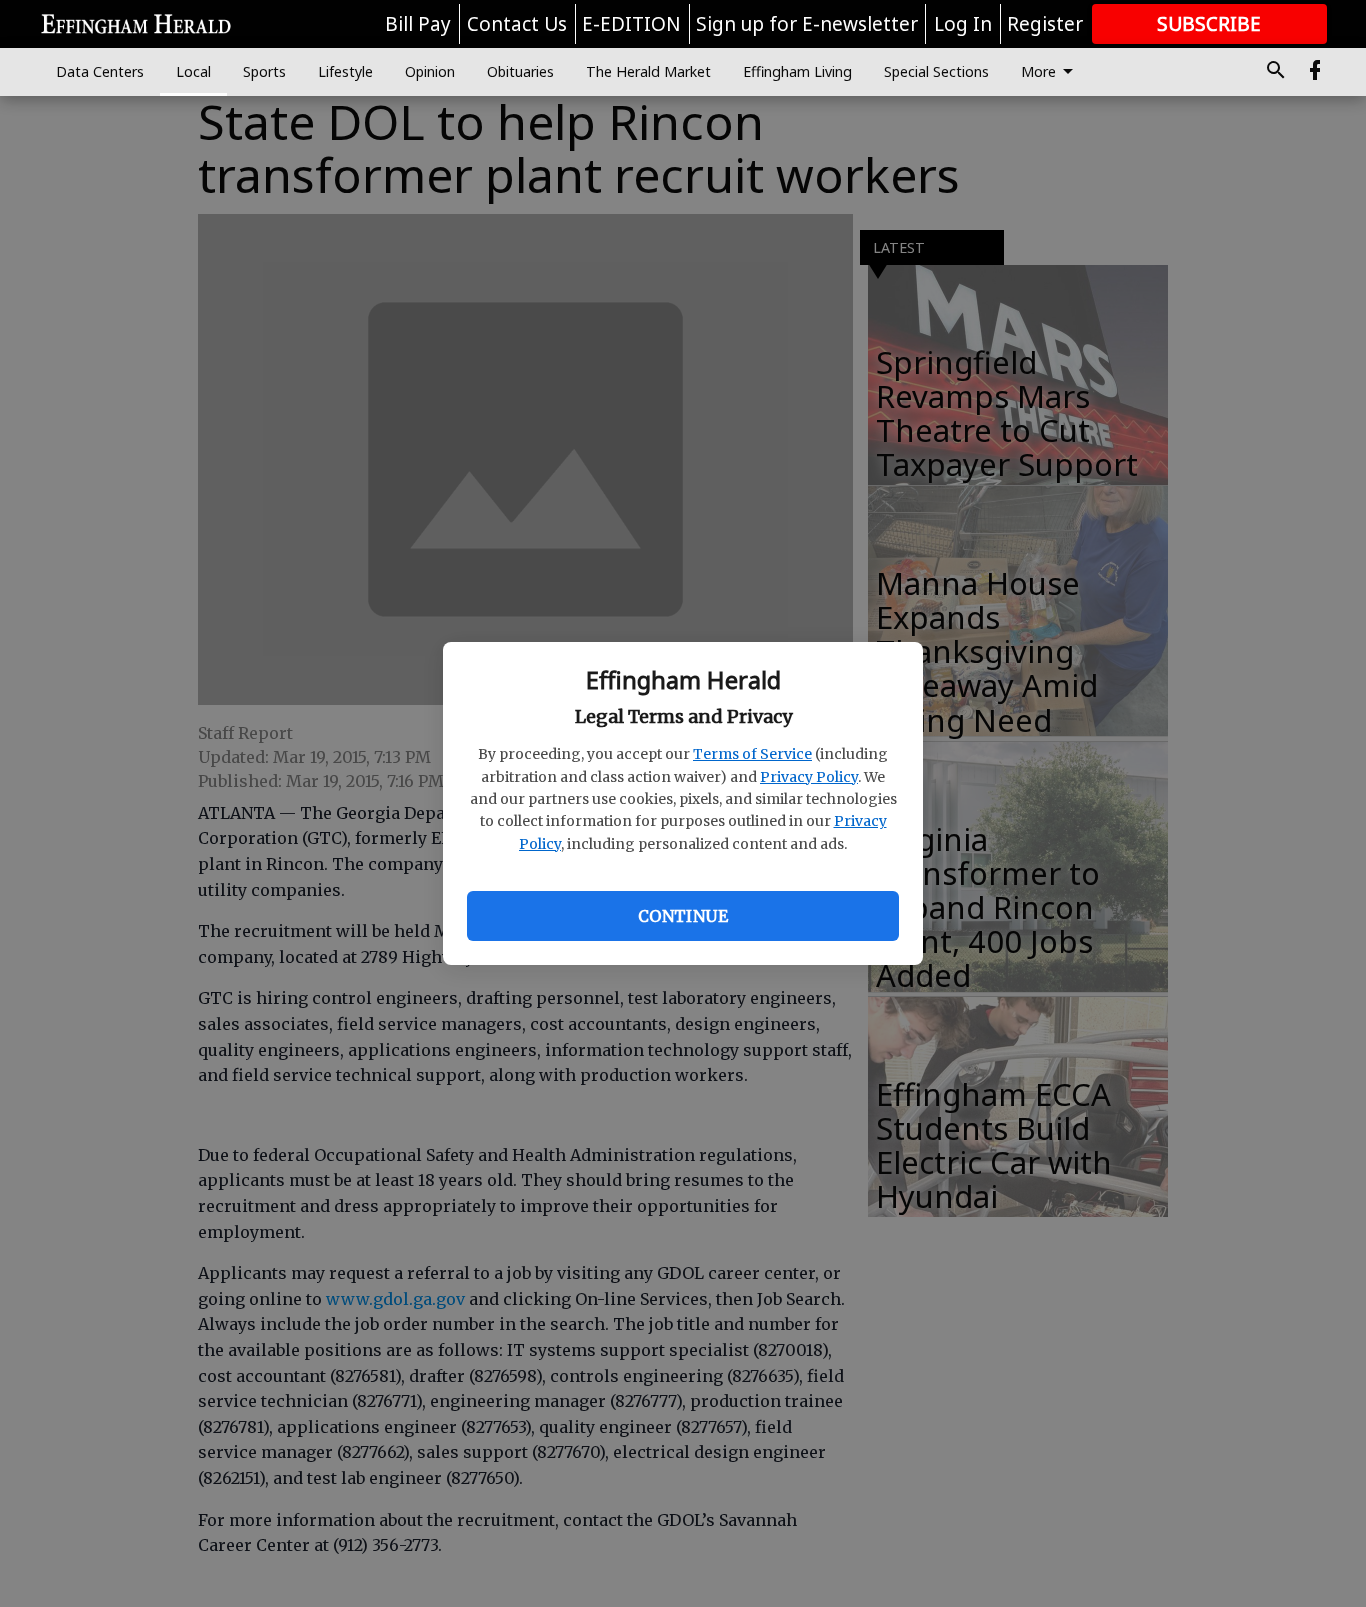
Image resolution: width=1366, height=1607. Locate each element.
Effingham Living (797, 71)
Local (193, 71)
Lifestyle (345, 71)
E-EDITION (631, 24)
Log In (963, 24)
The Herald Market (648, 71)
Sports (264, 71)
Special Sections (936, 71)
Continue (683, 916)
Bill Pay (418, 24)
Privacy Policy (809, 777)
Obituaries (520, 71)
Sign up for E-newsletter (807, 24)
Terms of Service (752, 754)
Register (1045, 24)
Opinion (430, 71)
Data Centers (100, 71)
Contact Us (517, 24)
